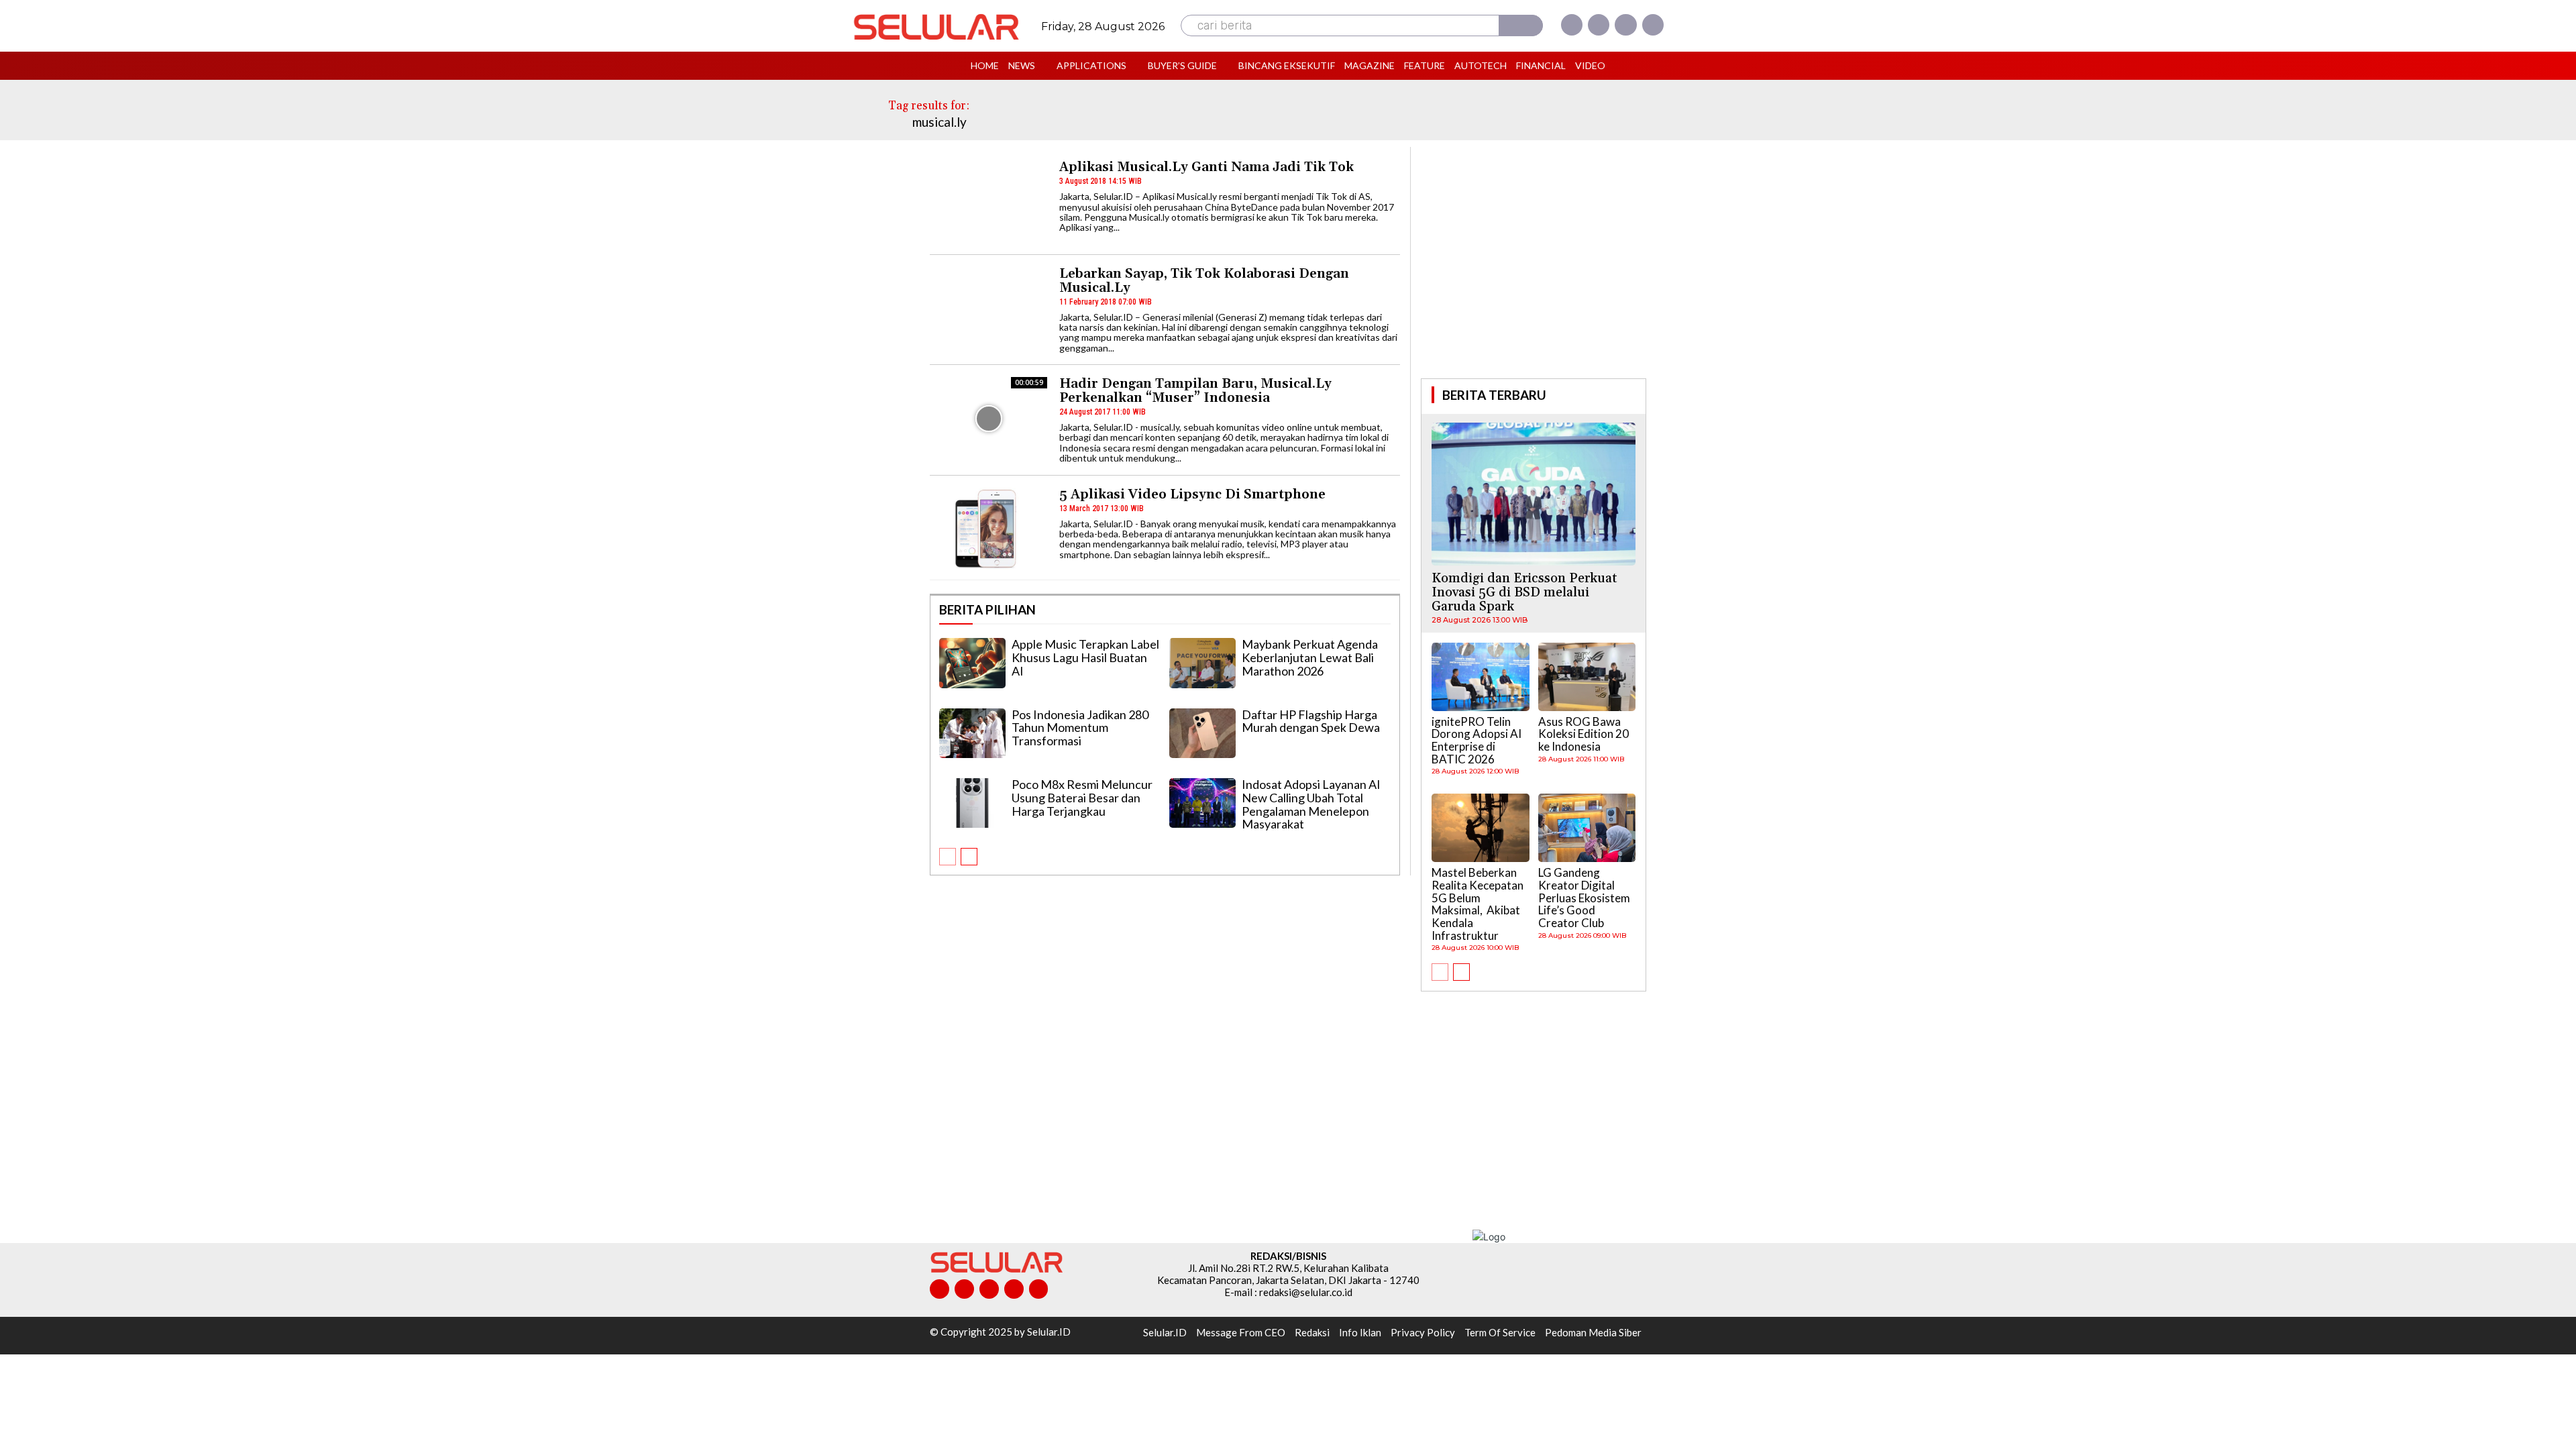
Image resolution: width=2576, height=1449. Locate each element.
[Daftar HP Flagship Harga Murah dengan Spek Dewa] (1202, 733)
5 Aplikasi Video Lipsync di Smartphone (1192, 494)
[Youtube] (1653, 25)
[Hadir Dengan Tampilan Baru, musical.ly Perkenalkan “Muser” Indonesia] (988, 418)
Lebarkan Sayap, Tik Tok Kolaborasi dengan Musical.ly (1204, 281)
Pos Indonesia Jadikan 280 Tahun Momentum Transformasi (1080, 728)
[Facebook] (1572, 25)
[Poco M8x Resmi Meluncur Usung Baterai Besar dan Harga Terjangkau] (972, 803)
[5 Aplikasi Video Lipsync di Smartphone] (988, 529)
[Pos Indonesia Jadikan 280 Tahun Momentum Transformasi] (972, 733)
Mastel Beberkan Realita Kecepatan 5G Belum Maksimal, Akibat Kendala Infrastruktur (1478, 904)
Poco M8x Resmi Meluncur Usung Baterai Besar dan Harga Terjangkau (1082, 798)
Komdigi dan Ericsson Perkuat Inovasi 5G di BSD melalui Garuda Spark (1524, 592)
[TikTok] (989, 1289)
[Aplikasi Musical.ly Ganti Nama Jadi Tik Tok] (988, 202)
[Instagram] (1599, 25)
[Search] (1521, 25)
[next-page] (969, 857)
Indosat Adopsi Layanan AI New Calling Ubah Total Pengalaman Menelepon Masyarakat (1311, 804)
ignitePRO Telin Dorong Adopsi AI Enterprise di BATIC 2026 (1477, 740)
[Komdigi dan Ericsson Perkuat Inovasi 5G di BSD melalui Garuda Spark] (1534, 494)
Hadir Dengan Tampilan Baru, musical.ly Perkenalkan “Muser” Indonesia (1195, 391)
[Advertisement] (1534, 261)
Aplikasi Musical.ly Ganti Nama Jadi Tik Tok (1206, 167)
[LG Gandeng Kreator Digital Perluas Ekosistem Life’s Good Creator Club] (1587, 828)
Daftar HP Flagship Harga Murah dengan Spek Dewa (1311, 721)
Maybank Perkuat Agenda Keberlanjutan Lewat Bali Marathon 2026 (1310, 657)
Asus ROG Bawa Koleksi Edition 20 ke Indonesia (1584, 734)
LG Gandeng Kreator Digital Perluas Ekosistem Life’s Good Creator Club (1584, 898)
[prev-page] (948, 857)
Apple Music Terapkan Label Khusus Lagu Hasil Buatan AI (1085, 657)
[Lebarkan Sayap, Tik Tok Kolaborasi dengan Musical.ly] (988, 308)
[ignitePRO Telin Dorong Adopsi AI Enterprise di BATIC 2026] (1481, 677)
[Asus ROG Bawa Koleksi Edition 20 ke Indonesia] (1587, 677)
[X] (1625, 25)
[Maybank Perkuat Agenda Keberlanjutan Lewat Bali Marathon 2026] (1202, 663)
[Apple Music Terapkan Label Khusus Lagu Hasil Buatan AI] (972, 663)
